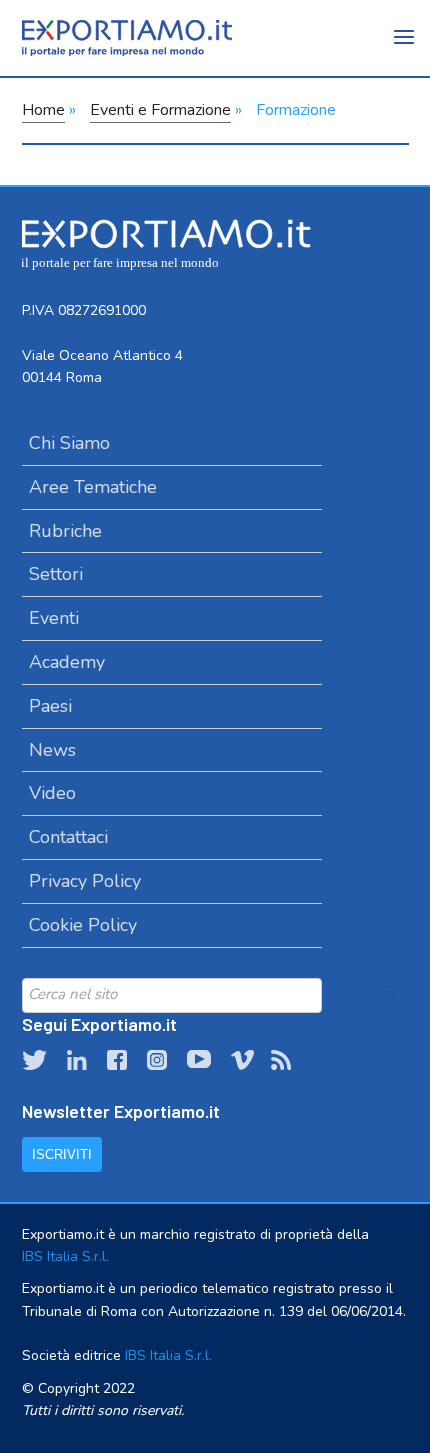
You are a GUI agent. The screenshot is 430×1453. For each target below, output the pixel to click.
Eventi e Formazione (160, 110)
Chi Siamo (69, 443)
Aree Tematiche (93, 487)
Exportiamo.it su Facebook (117, 1060)
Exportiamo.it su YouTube (199, 1060)
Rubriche (65, 531)
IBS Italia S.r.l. (65, 1256)
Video (52, 793)
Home (43, 110)
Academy (67, 662)
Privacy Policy (85, 881)
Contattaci (68, 837)
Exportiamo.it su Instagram (157, 1060)
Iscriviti (62, 1154)
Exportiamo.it (127, 38)
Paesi (50, 706)
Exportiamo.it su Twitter (34, 1060)
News (52, 750)
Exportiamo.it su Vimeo (241, 1060)
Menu (405, 50)
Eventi (54, 618)
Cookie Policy (83, 925)
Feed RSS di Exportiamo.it (281, 1060)
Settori (56, 574)
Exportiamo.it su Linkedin (77, 1060)
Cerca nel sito (389, 995)
